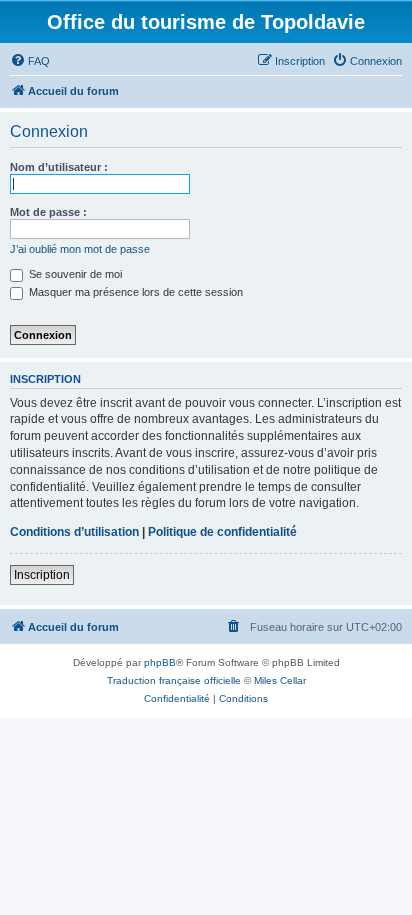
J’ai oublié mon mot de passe (80, 249)
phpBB (160, 662)
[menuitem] (30, 61)
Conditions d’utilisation (74, 532)
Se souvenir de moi (74, 274)
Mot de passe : (48, 212)
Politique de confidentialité (222, 532)
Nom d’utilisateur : (59, 167)
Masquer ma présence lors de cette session (134, 292)
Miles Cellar (280, 680)
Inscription (42, 575)
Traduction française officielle (174, 680)
